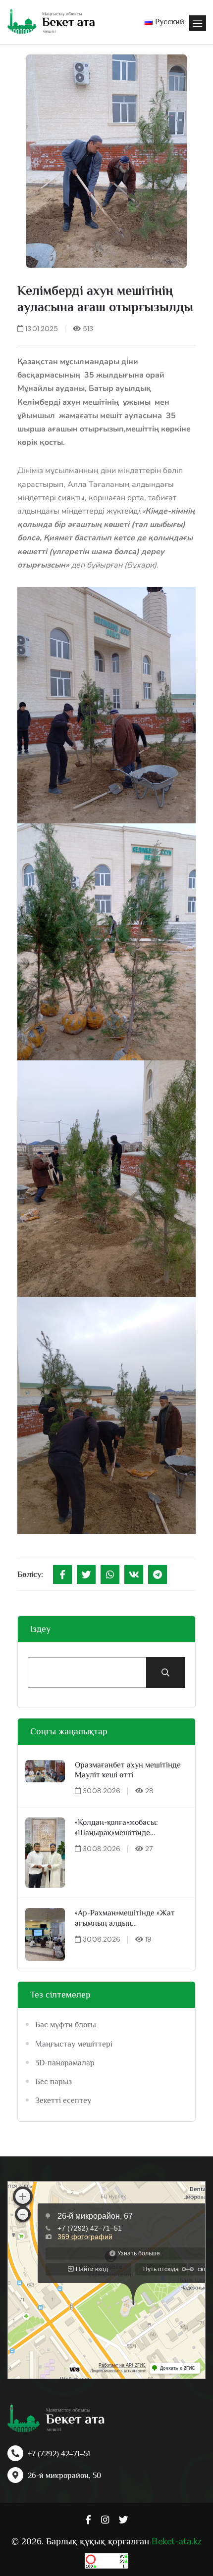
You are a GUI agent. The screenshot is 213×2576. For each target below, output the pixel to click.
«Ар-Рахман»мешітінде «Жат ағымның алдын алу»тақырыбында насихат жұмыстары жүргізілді (125, 1919)
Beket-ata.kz (176, 2541)
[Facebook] (62, 1574)
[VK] (134, 1574)
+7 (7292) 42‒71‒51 (59, 2454)
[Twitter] (86, 1574)
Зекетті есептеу (63, 2100)
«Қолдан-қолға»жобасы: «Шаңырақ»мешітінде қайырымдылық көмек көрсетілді (116, 1828)
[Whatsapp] (110, 1574)
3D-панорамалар (65, 2063)
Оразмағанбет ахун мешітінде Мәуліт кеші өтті (128, 1770)
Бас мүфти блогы (66, 2025)
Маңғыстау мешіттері (74, 2044)
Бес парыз (53, 2082)
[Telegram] (158, 1574)
